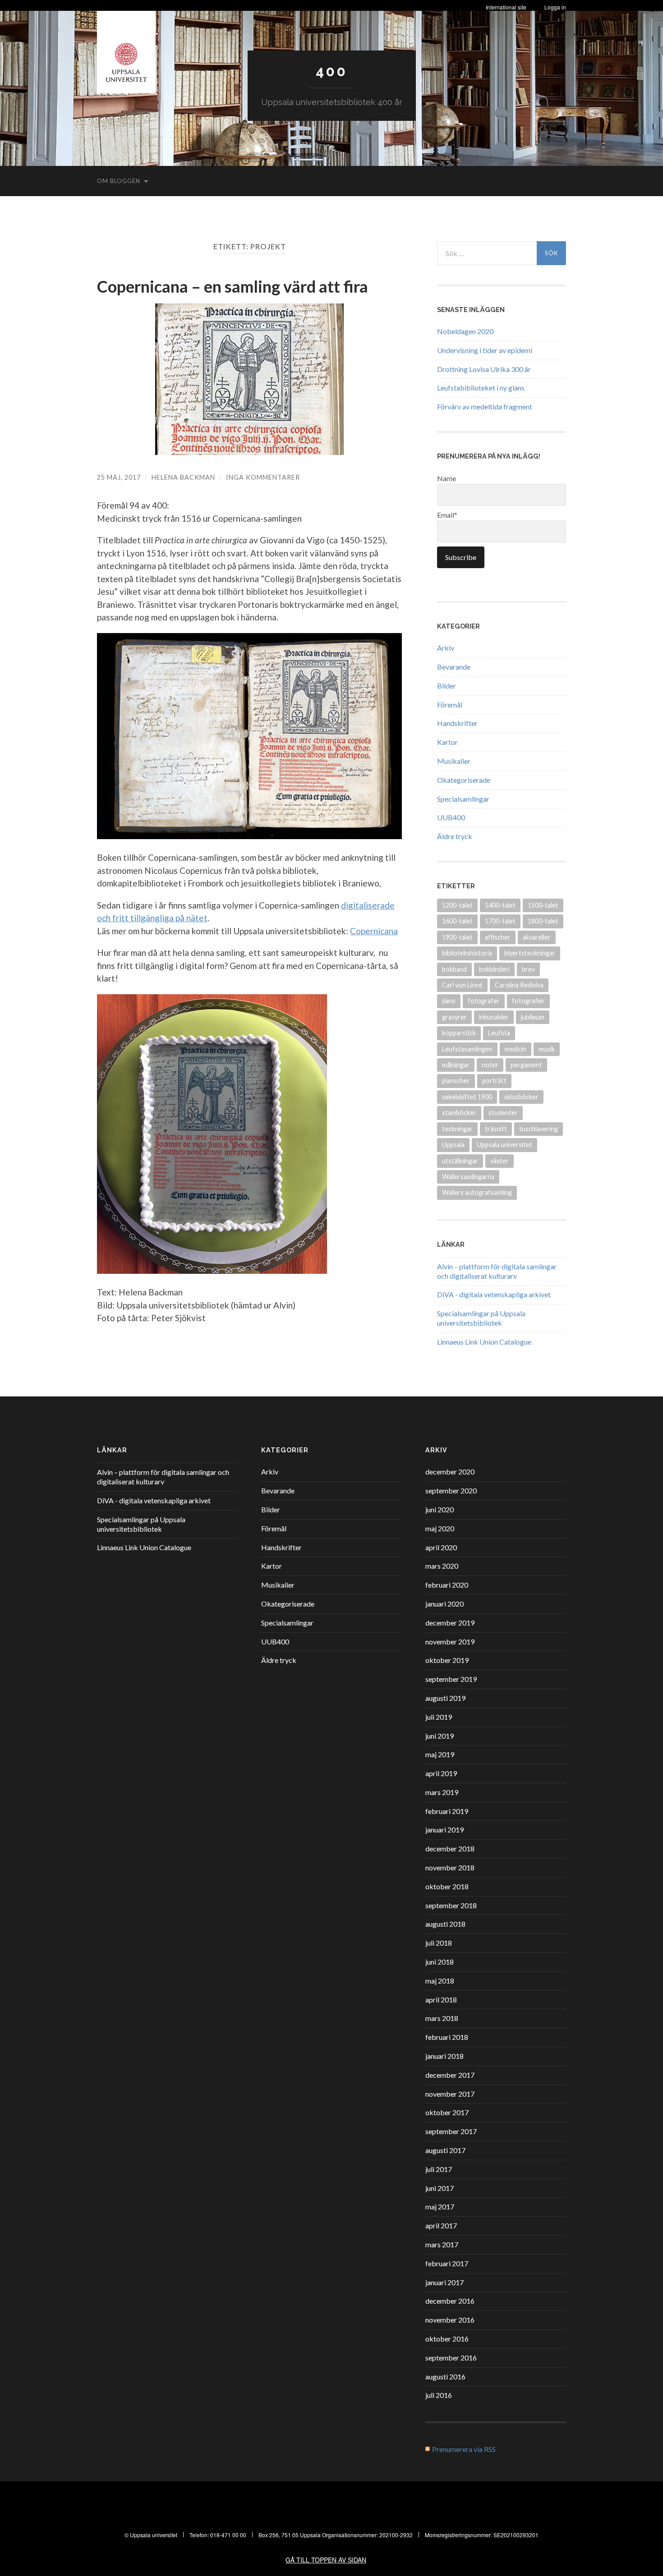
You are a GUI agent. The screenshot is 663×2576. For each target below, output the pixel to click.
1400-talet (500, 905)
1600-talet (457, 921)
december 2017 (450, 2075)
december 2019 (450, 1623)
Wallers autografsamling (477, 1192)
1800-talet (543, 921)
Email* (447, 515)
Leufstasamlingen (467, 1049)
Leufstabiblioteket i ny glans (481, 388)
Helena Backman (183, 477)
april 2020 (441, 1547)
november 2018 (450, 1867)
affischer (498, 937)
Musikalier (454, 761)
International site (506, 7)
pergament (526, 1065)
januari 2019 (444, 1830)
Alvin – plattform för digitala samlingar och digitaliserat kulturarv (497, 1271)
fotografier (528, 1001)
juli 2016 (439, 2395)
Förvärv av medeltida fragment (485, 406)
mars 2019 (442, 1792)
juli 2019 (439, 1717)
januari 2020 (444, 1604)
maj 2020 (440, 1528)
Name (447, 478)
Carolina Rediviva (519, 985)
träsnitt (496, 1129)
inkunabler (494, 1017)
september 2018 (451, 1905)
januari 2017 (444, 2282)
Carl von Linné (462, 985)
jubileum (533, 1017)
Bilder (447, 686)
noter (490, 1065)
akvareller (537, 937)
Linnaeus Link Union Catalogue (484, 1342)
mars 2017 (442, 2244)
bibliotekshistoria (467, 953)
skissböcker (521, 1097)
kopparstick (459, 1033)
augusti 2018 (445, 1924)
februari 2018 (447, 2037)
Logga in (555, 7)
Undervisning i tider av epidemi (485, 350)
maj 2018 (440, 1981)
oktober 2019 (447, 1660)
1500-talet (543, 905)
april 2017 (441, 2225)
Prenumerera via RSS (464, 2449)
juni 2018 (440, 1962)
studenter (503, 1113)
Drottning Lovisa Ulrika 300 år (484, 369)
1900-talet (457, 937)
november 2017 (450, 2094)
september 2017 (451, 2131)
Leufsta (499, 1033)
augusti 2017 (445, 2150)
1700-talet (500, 921)
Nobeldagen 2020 (465, 331)
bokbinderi (494, 969)
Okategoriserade (464, 780)
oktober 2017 (447, 2112)
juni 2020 (440, 1509)
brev (528, 969)
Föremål (450, 705)
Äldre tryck (455, 836)
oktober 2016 (447, 2339)
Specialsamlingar (463, 799)
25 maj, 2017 (119, 477)
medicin (516, 1049)
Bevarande (454, 667)
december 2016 (450, 2301)
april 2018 (441, 2000)
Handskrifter (457, 723)
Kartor (447, 742)
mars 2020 (442, 1566)
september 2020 (451, 1490)
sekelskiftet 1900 (467, 1097)
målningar (456, 1065)
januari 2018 (444, 2056)
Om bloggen (119, 181)
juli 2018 (439, 1943)
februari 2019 (447, 1811)
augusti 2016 (445, 2376)
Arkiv (446, 648)
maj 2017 (440, 2206)
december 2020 (450, 1472)
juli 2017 (439, 2169)
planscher (456, 1081)
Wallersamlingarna (468, 1177)
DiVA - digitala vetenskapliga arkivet (494, 1294)
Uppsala (453, 1145)
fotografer (484, 1001)
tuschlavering (539, 1129)
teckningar (457, 1129)
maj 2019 (440, 1754)
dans (449, 1001)
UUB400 (451, 817)
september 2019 (451, 1679)
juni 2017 (440, 2188)
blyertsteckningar (530, 953)
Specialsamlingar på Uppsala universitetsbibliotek (481, 1318)
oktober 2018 (447, 1886)
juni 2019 (440, 1736)
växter (500, 1161)
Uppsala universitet (504, 1145)
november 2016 (450, 2320)
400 (331, 71)
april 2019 (441, 1773)
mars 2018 (442, 2018)
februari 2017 (447, 2263)
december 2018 (450, 1848)
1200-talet (457, 905)
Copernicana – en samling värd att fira (233, 286)
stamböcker (459, 1113)
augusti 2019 (445, 1698)
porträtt (494, 1081)
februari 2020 (447, 1585)
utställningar (460, 1161)
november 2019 (450, 1642)
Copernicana (374, 931)
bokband (454, 969)
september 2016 (451, 2358)
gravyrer (454, 1017)
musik (547, 1049)
